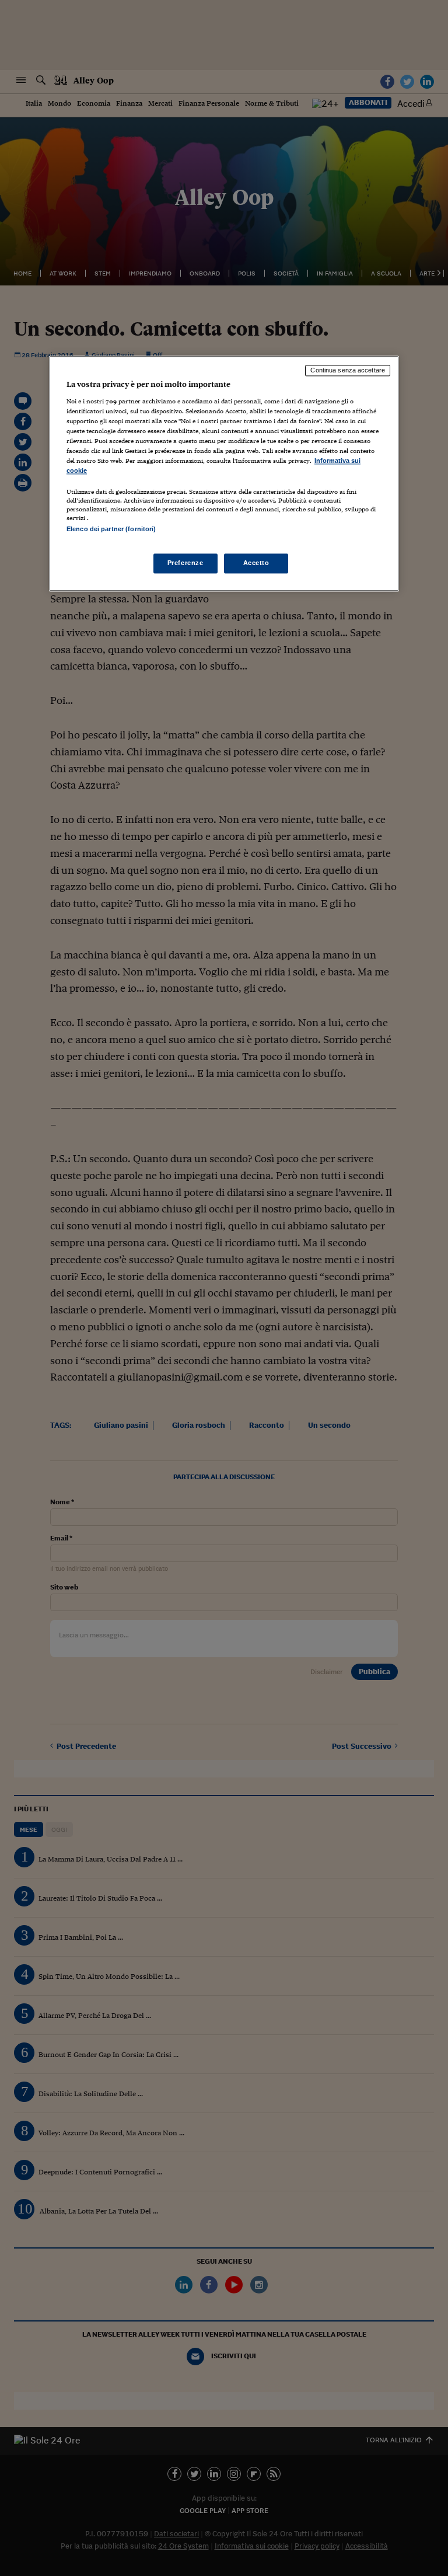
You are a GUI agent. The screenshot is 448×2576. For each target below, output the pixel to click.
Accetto (256, 563)
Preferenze (185, 563)
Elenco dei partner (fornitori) (111, 529)
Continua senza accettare (348, 370)
